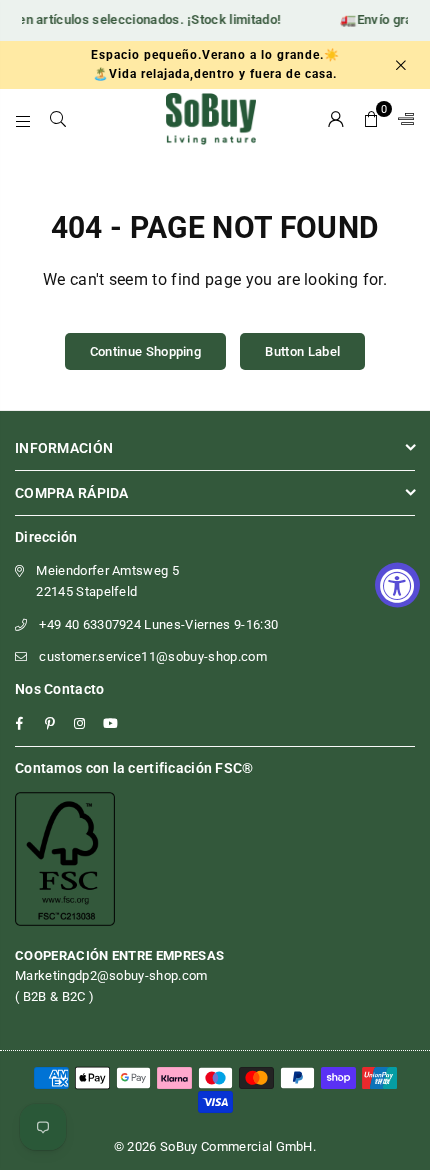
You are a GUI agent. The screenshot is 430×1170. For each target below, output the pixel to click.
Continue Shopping (145, 351)
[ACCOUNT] (336, 119)
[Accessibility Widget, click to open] (397, 585)
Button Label (302, 351)
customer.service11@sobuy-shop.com (153, 656)
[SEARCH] (58, 119)
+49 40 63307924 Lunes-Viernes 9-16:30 (158, 624)
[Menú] (23, 119)
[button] (371, 119)
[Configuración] (402, 119)
